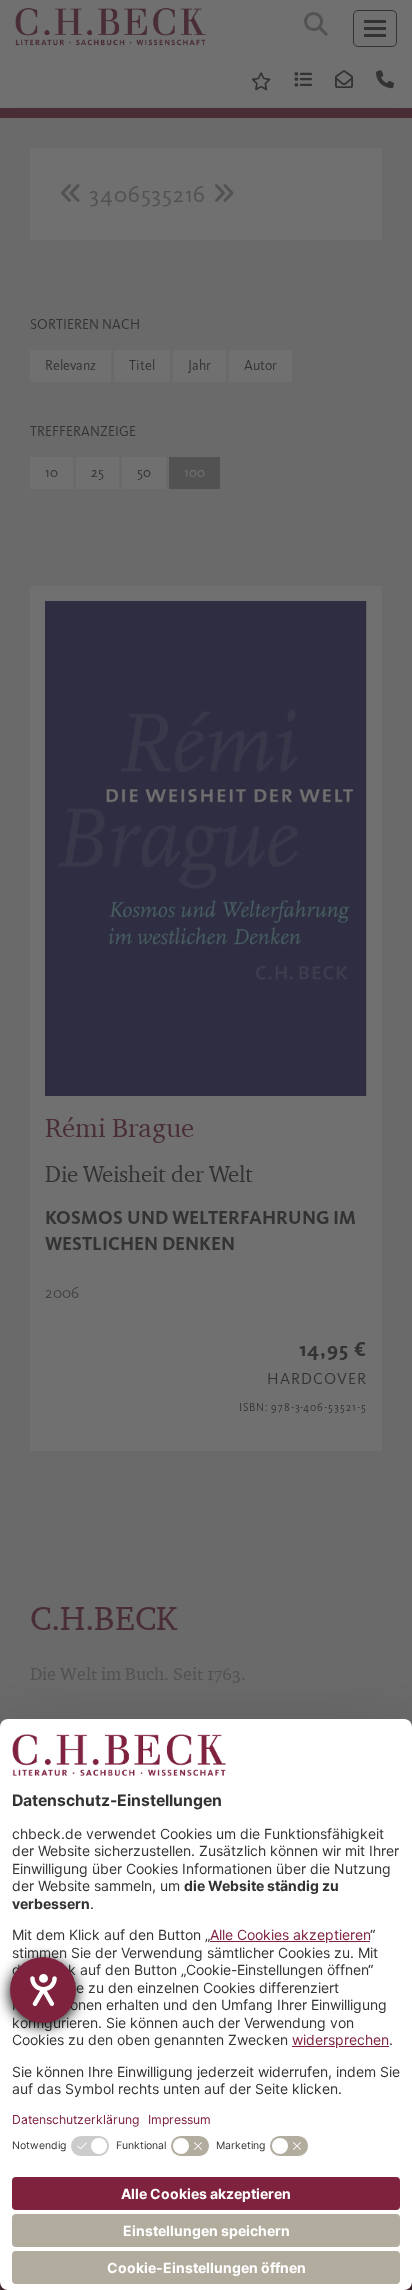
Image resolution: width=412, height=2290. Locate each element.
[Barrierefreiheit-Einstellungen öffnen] (43, 1990)
